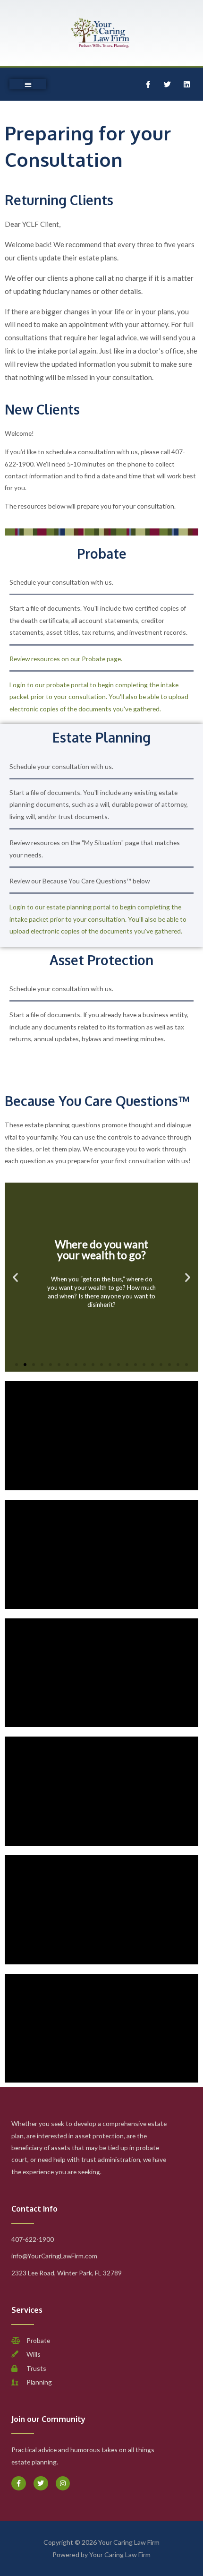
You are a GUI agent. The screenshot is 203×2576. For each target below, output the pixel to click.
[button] (28, 84)
